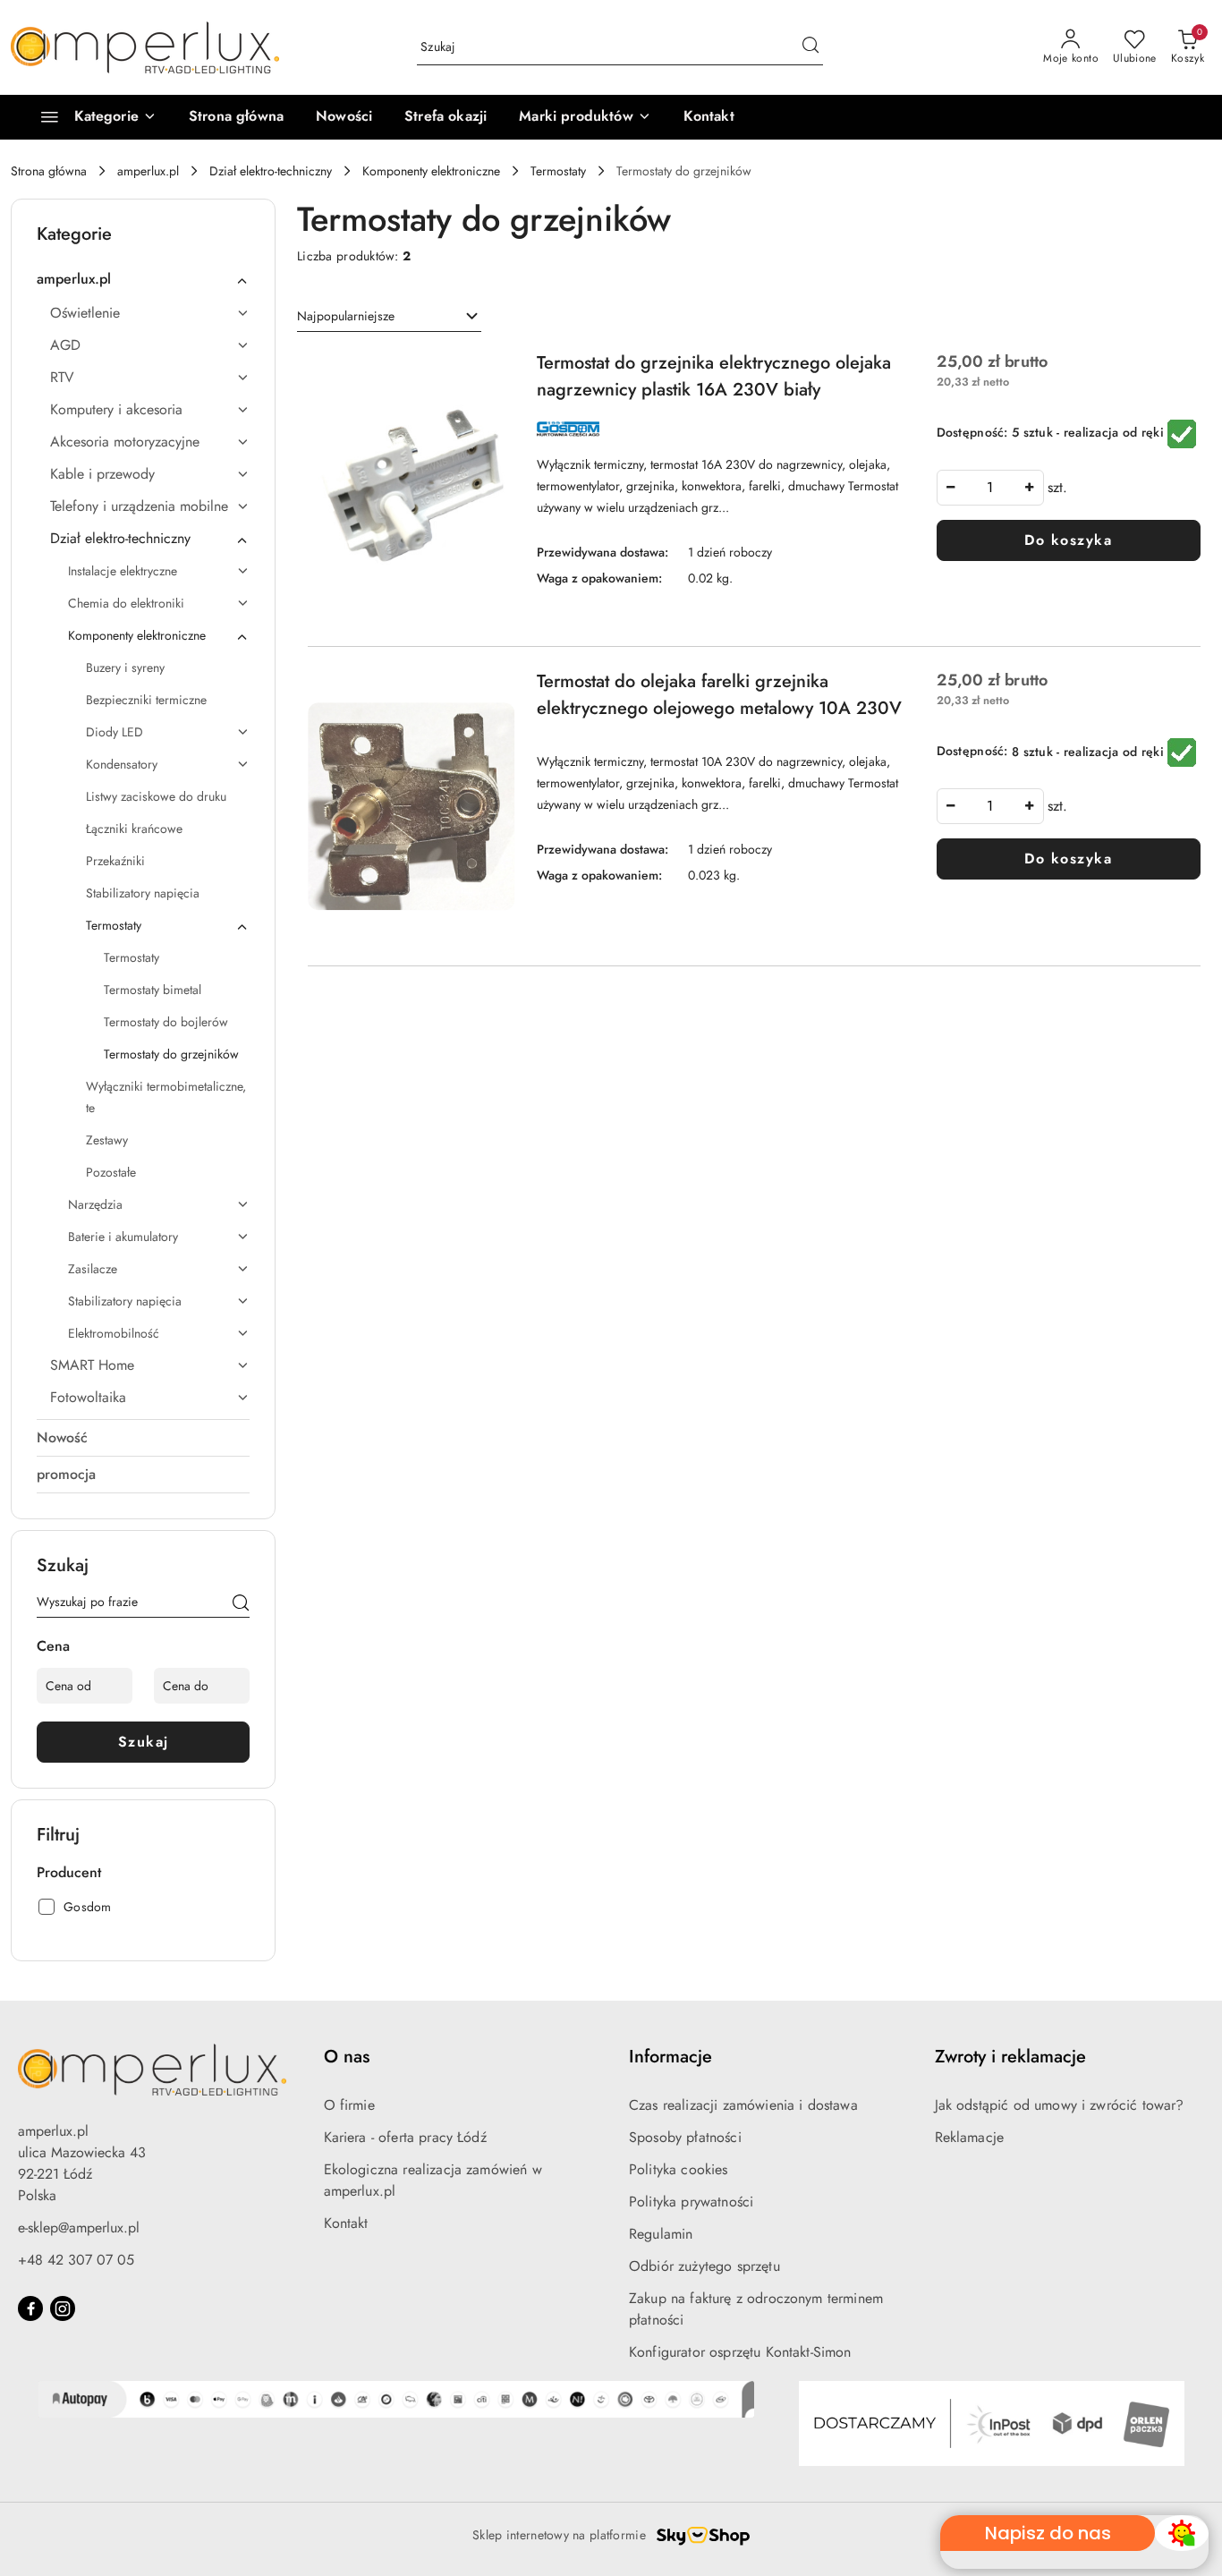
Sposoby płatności (685, 2137)
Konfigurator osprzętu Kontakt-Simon (740, 2352)
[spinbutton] (990, 488)
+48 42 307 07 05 (76, 2260)
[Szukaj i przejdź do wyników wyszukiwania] (810, 47)
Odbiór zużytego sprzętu (704, 2266)
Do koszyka (1068, 540)
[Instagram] (63, 2308)
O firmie (349, 2105)
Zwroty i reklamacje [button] (1010, 2057)
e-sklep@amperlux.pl (79, 2227)
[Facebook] (30, 2308)
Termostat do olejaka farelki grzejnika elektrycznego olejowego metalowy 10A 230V (719, 695)
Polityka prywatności (691, 2202)
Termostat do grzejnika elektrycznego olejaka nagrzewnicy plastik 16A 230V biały (714, 376)
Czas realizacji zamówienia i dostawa (743, 2105)
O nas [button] (347, 2057)
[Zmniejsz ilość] (951, 488)
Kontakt (346, 2223)
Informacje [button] (670, 2057)
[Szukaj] (241, 1605)
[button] (585, 117)
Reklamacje (970, 2137)
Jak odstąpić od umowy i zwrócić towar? (1060, 2105)
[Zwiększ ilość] (1030, 488)
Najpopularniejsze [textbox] (346, 316)
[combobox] (389, 317)
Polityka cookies (679, 2169)
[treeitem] (143, 279)
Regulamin (661, 2234)
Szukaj (144, 1742)
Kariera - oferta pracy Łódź (405, 2137)
